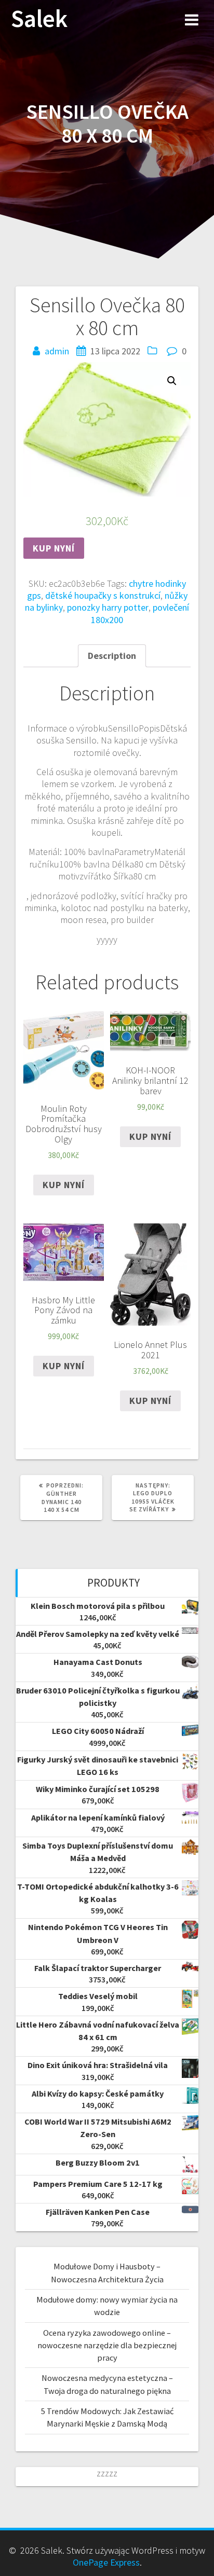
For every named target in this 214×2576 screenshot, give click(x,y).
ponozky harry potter (108, 607)
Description (112, 656)
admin (57, 351)
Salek (39, 19)
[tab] (112, 656)
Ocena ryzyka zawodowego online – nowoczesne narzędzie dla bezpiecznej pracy (107, 2345)
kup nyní (54, 548)
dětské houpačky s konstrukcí (103, 595)
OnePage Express (106, 2562)
